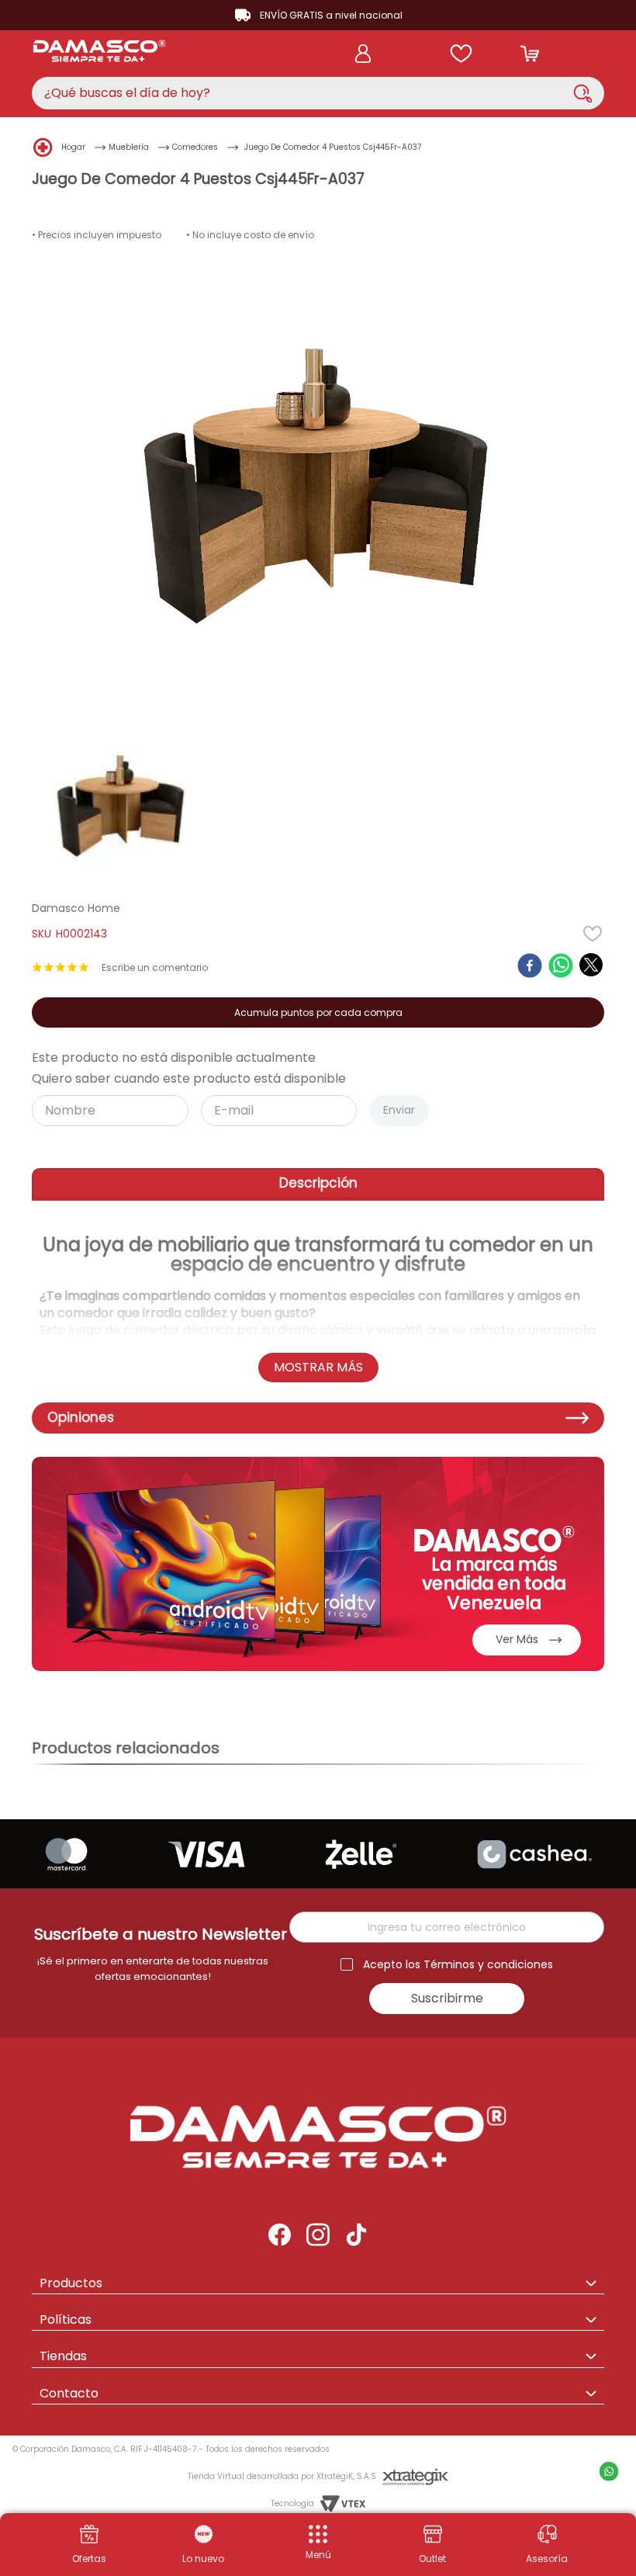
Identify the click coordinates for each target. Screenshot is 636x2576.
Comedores (195, 147)
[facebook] (530, 967)
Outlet (432, 2559)
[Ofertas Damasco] (89, 2536)
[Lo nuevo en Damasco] (204, 2536)
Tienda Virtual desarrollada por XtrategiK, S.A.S (282, 2476)
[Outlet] (433, 2536)
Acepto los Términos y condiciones (458, 1965)
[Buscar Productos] (582, 93)
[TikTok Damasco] (356, 2236)
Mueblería (129, 147)
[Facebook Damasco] (280, 2236)
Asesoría (547, 2559)
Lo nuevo (203, 2559)
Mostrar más (318, 1367)
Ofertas (89, 2559)
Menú (318, 2555)
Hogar (73, 147)
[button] (318, 2543)
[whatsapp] (561, 967)
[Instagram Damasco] (318, 2236)
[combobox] (318, 93)
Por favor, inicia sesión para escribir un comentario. (155, 967)
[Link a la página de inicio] (43, 146)
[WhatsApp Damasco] (547, 2536)
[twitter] (591, 965)
